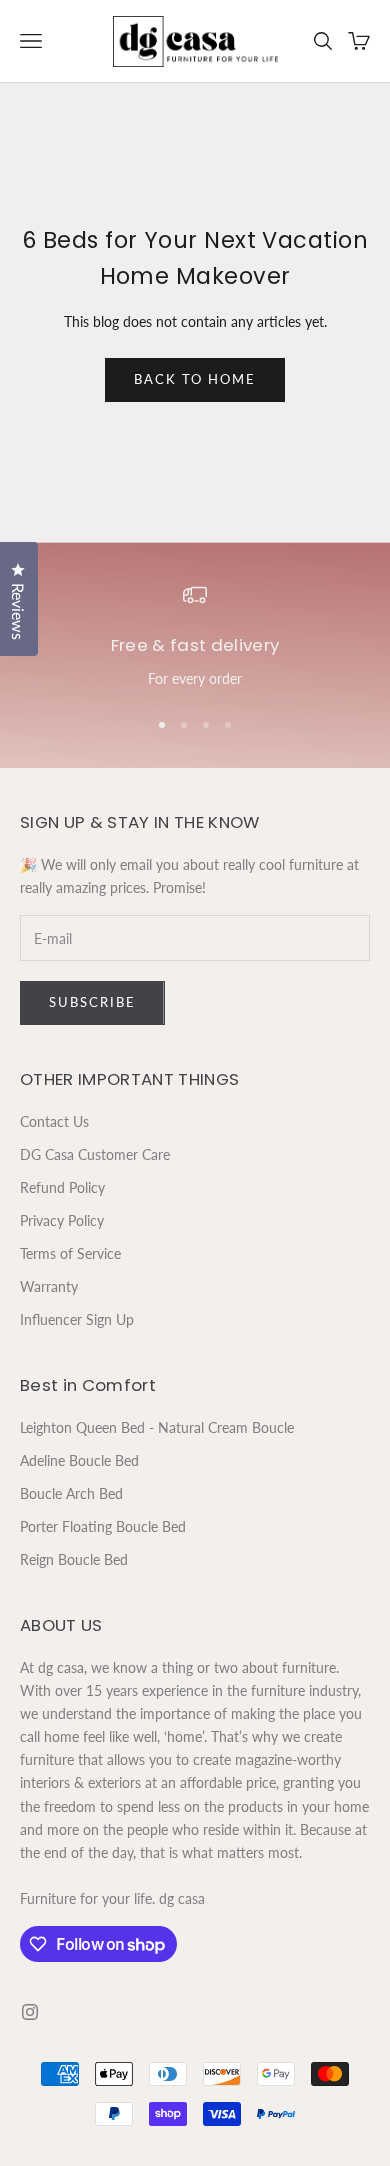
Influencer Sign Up (77, 1319)
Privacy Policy (62, 1220)
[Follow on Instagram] (30, 2012)
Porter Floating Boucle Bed (103, 1526)
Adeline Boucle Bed (79, 1460)
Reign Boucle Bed (74, 1559)
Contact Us (54, 1121)
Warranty (49, 1286)
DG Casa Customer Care (95, 1154)
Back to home (195, 379)
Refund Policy (62, 1187)
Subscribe (92, 1002)
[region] (195, 637)
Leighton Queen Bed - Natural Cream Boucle (157, 1427)
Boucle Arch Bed (71, 1493)
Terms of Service (70, 1253)
